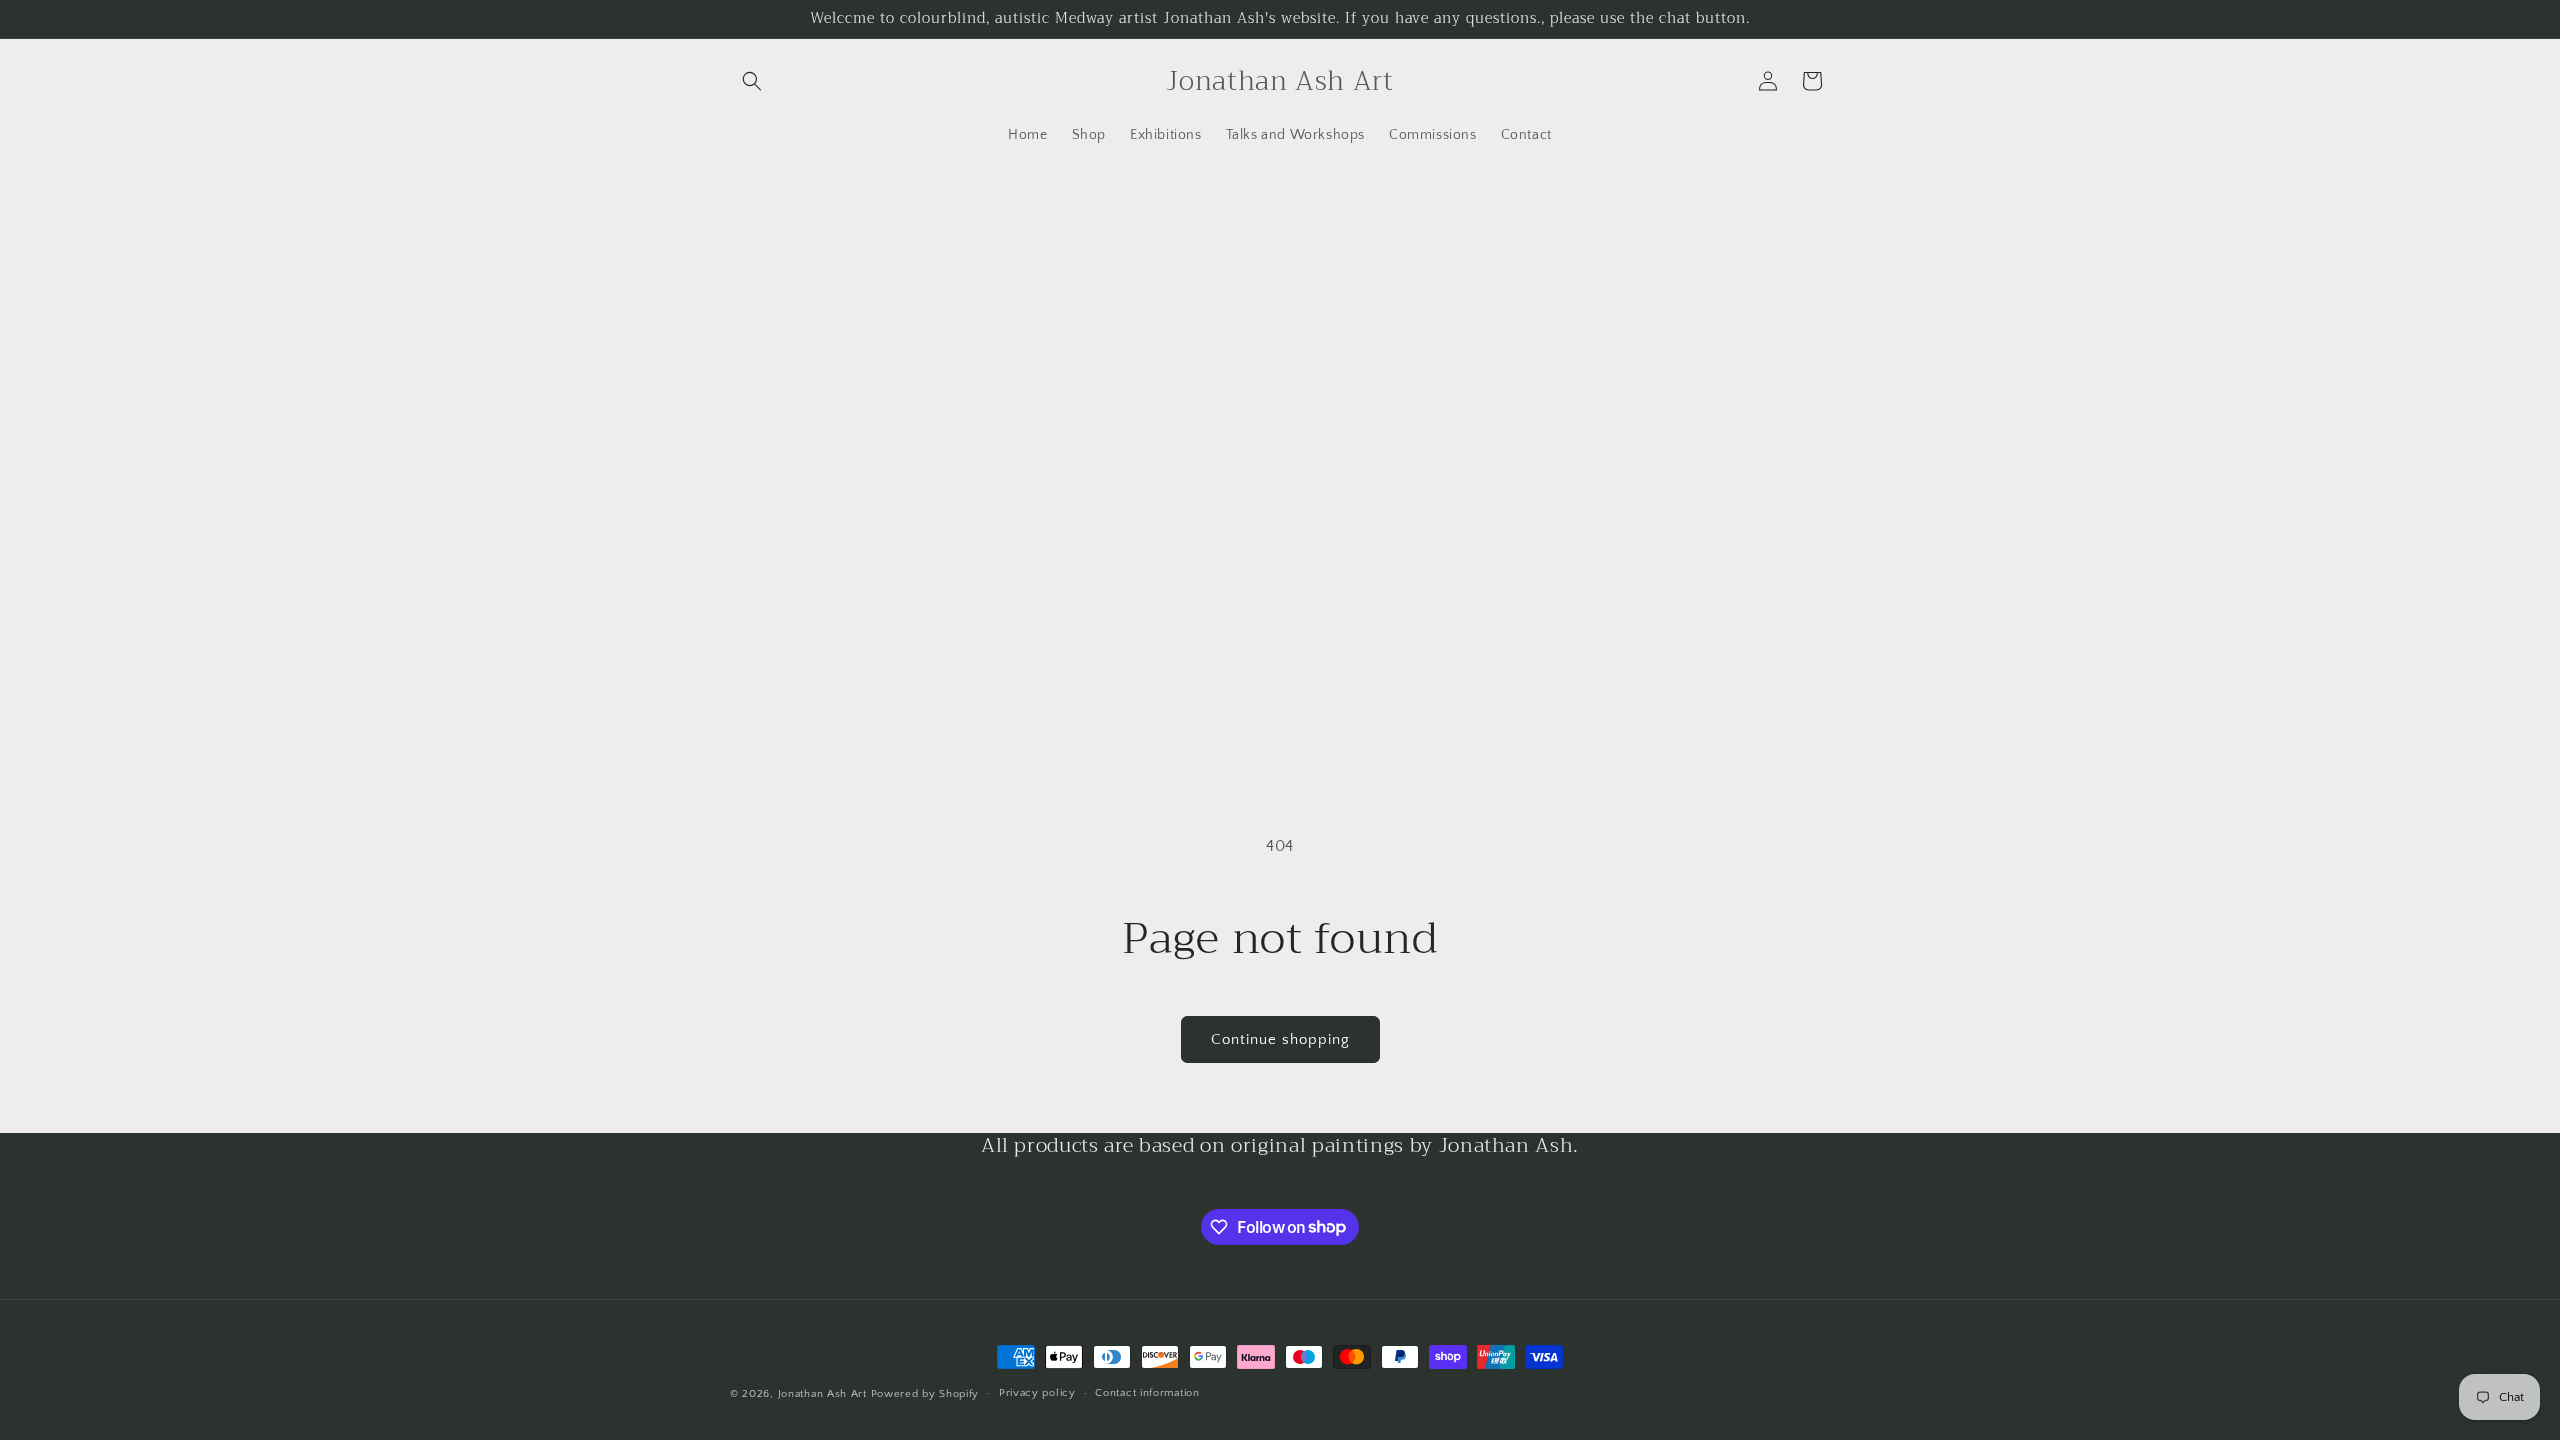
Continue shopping (1280, 1039)
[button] (752, 81)
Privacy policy (1037, 1393)
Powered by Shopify (925, 1394)
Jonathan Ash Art (822, 1394)
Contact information (1147, 1393)
